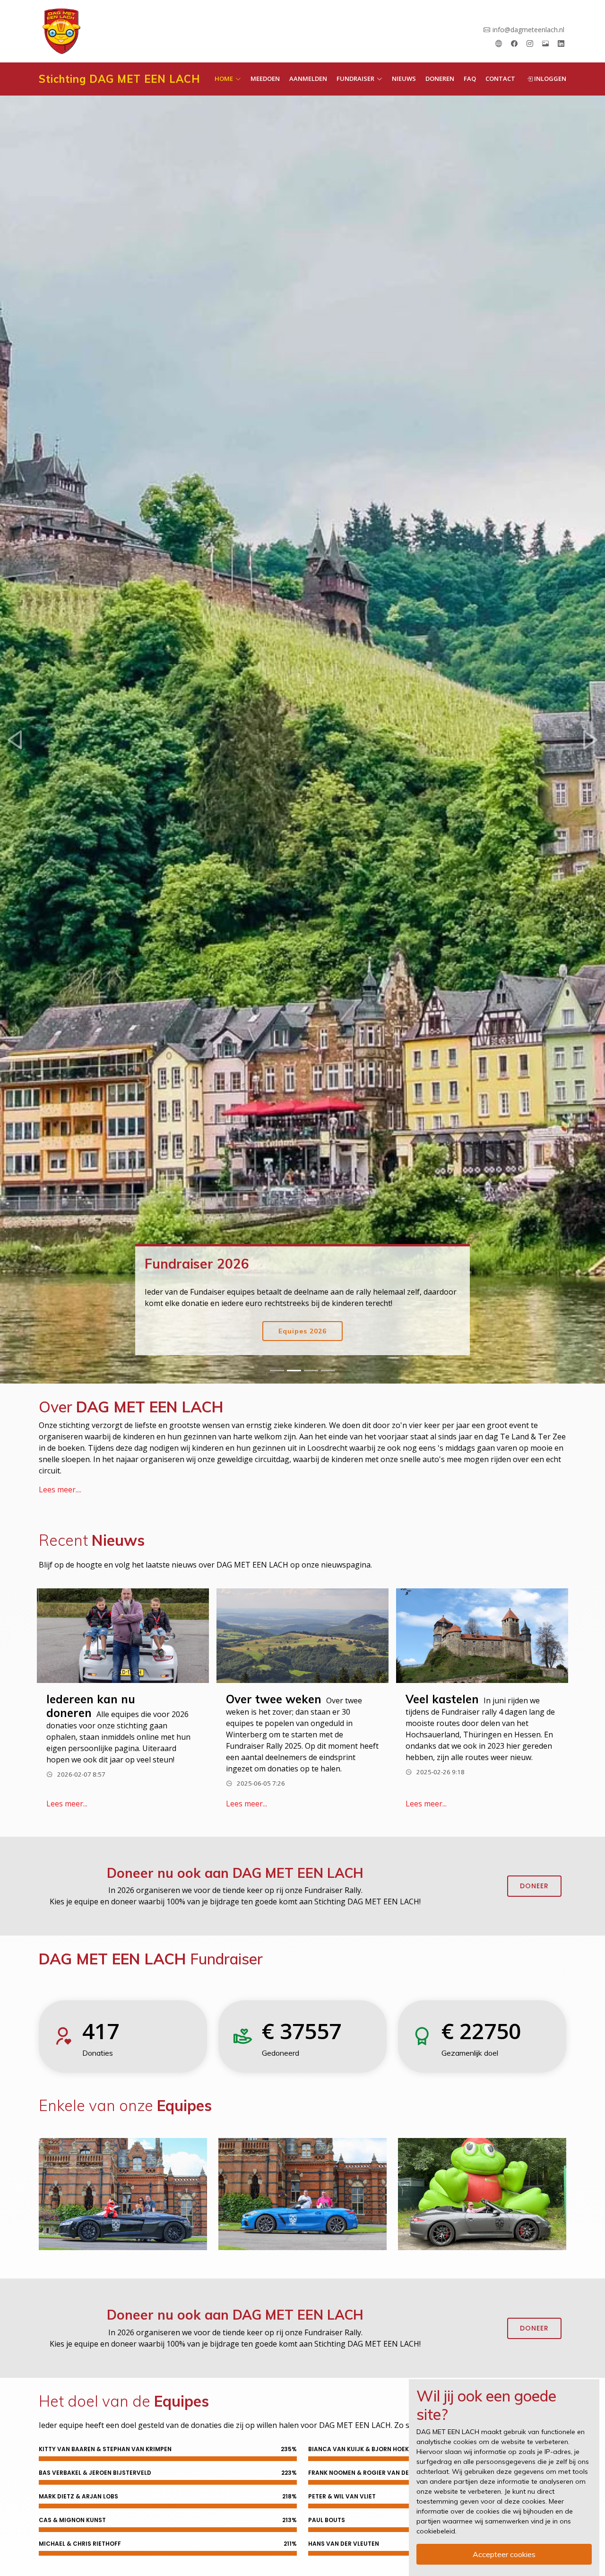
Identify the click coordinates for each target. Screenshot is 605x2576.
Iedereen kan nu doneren (91, 1706)
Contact (500, 79)
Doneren (440, 79)
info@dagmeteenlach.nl (528, 30)
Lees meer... (67, 1804)
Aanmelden (308, 79)
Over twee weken (274, 1699)
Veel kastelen (442, 1699)
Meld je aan (303, 1331)
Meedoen (265, 79)
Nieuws (404, 79)
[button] (15, 740)
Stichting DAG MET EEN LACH (119, 79)
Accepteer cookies (504, 2554)
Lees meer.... (60, 1490)
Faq (470, 79)
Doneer (534, 1886)
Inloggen (549, 79)
